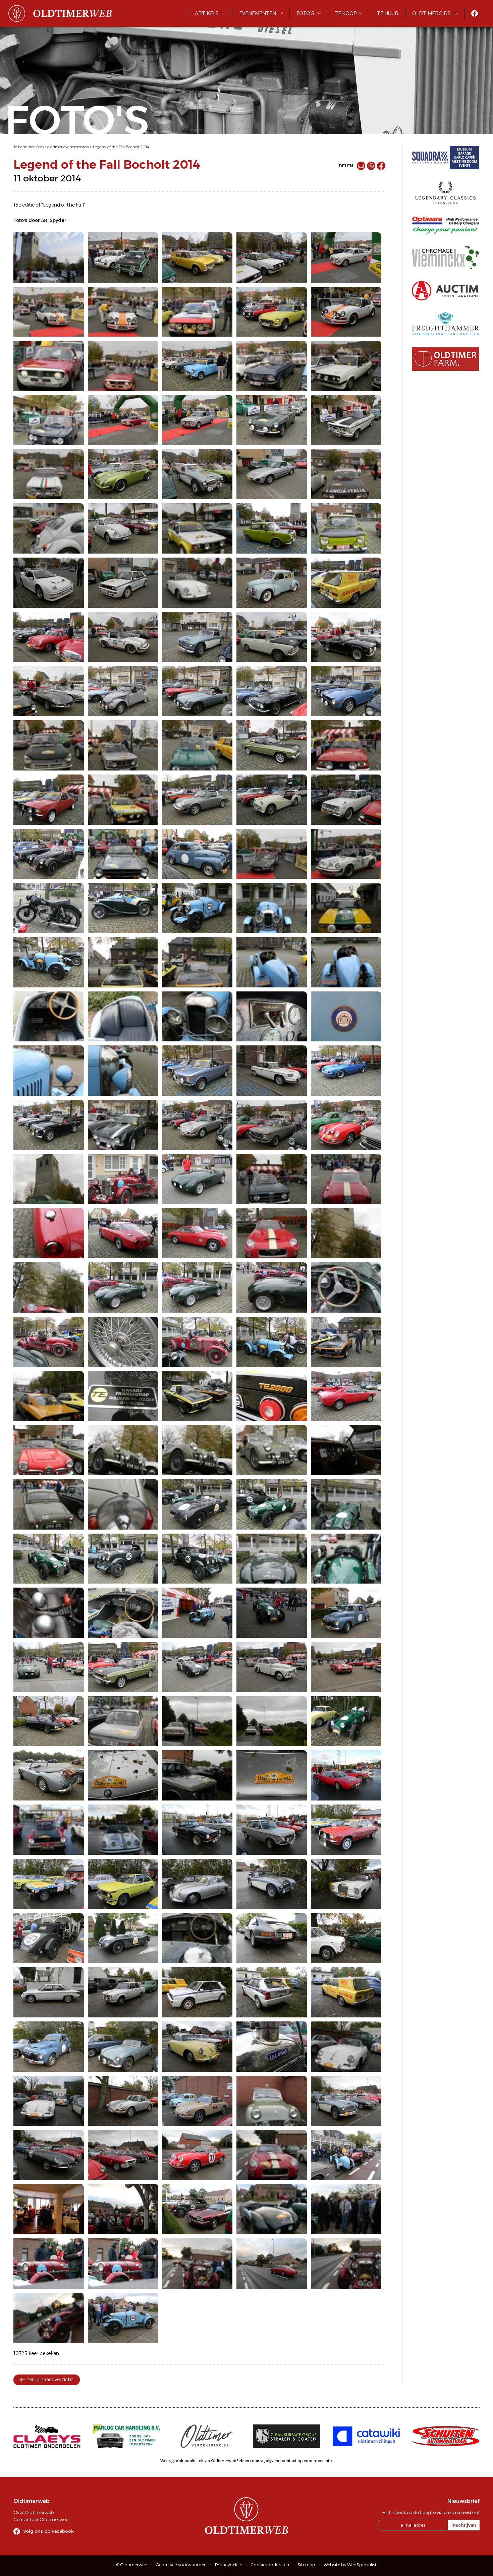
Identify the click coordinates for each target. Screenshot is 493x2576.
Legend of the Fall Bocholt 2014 (121, 147)
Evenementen (258, 13)
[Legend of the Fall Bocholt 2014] (49, 257)
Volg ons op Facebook (48, 2531)
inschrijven (464, 2525)
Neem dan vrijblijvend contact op (271, 2461)
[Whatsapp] (371, 166)
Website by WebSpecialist (350, 2565)
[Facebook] (381, 166)
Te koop (346, 13)
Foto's (305, 13)
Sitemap (306, 2565)
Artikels (207, 13)
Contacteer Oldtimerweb (41, 2519)
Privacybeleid (229, 2565)
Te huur (388, 13)
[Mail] (361, 166)
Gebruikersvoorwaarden (181, 2565)
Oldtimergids (431, 13)
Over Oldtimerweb (34, 2512)
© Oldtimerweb (132, 2565)
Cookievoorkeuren (270, 2565)
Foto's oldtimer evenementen (63, 147)
